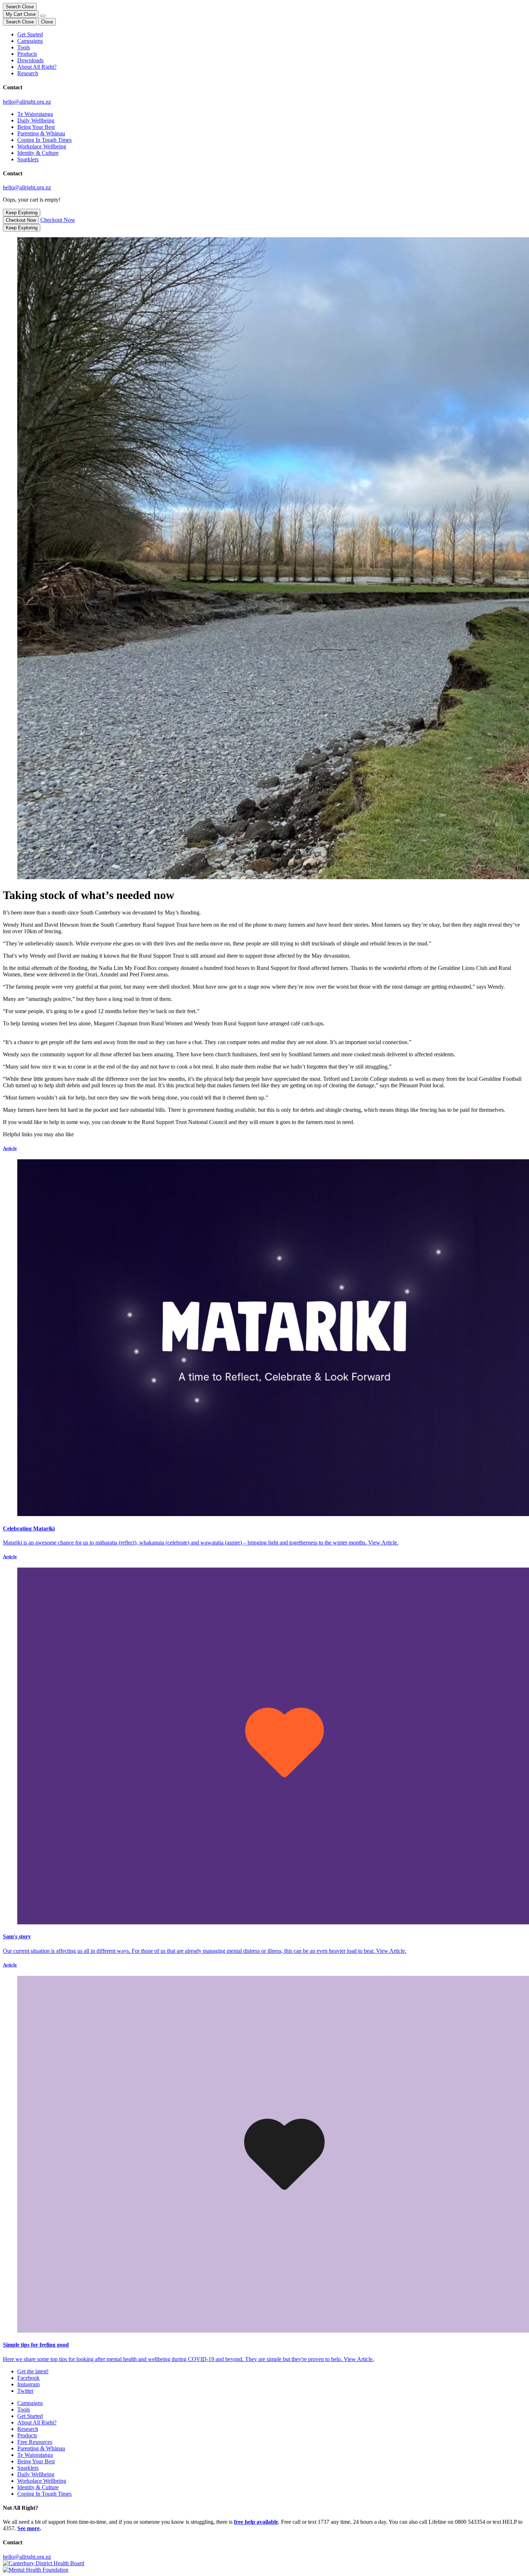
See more (28, 2528)
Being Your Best (36, 127)
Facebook (28, 2378)
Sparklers (28, 159)
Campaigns (30, 41)
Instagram (28, 2384)
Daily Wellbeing (36, 120)
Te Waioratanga (35, 114)
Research (28, 73)
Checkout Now (21, 220)
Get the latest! (33, 2371)
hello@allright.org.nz (27, 102)
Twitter (25, 2391)
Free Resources (35, 2442)
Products (27, 54)
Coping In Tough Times (44, 140)
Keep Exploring (22, 213)
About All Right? (37, 67)
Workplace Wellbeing (42, 146)
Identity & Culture (38, 153)
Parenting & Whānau (41, 133)
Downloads (30, 60)
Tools (24, 47)
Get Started (30, 34)
